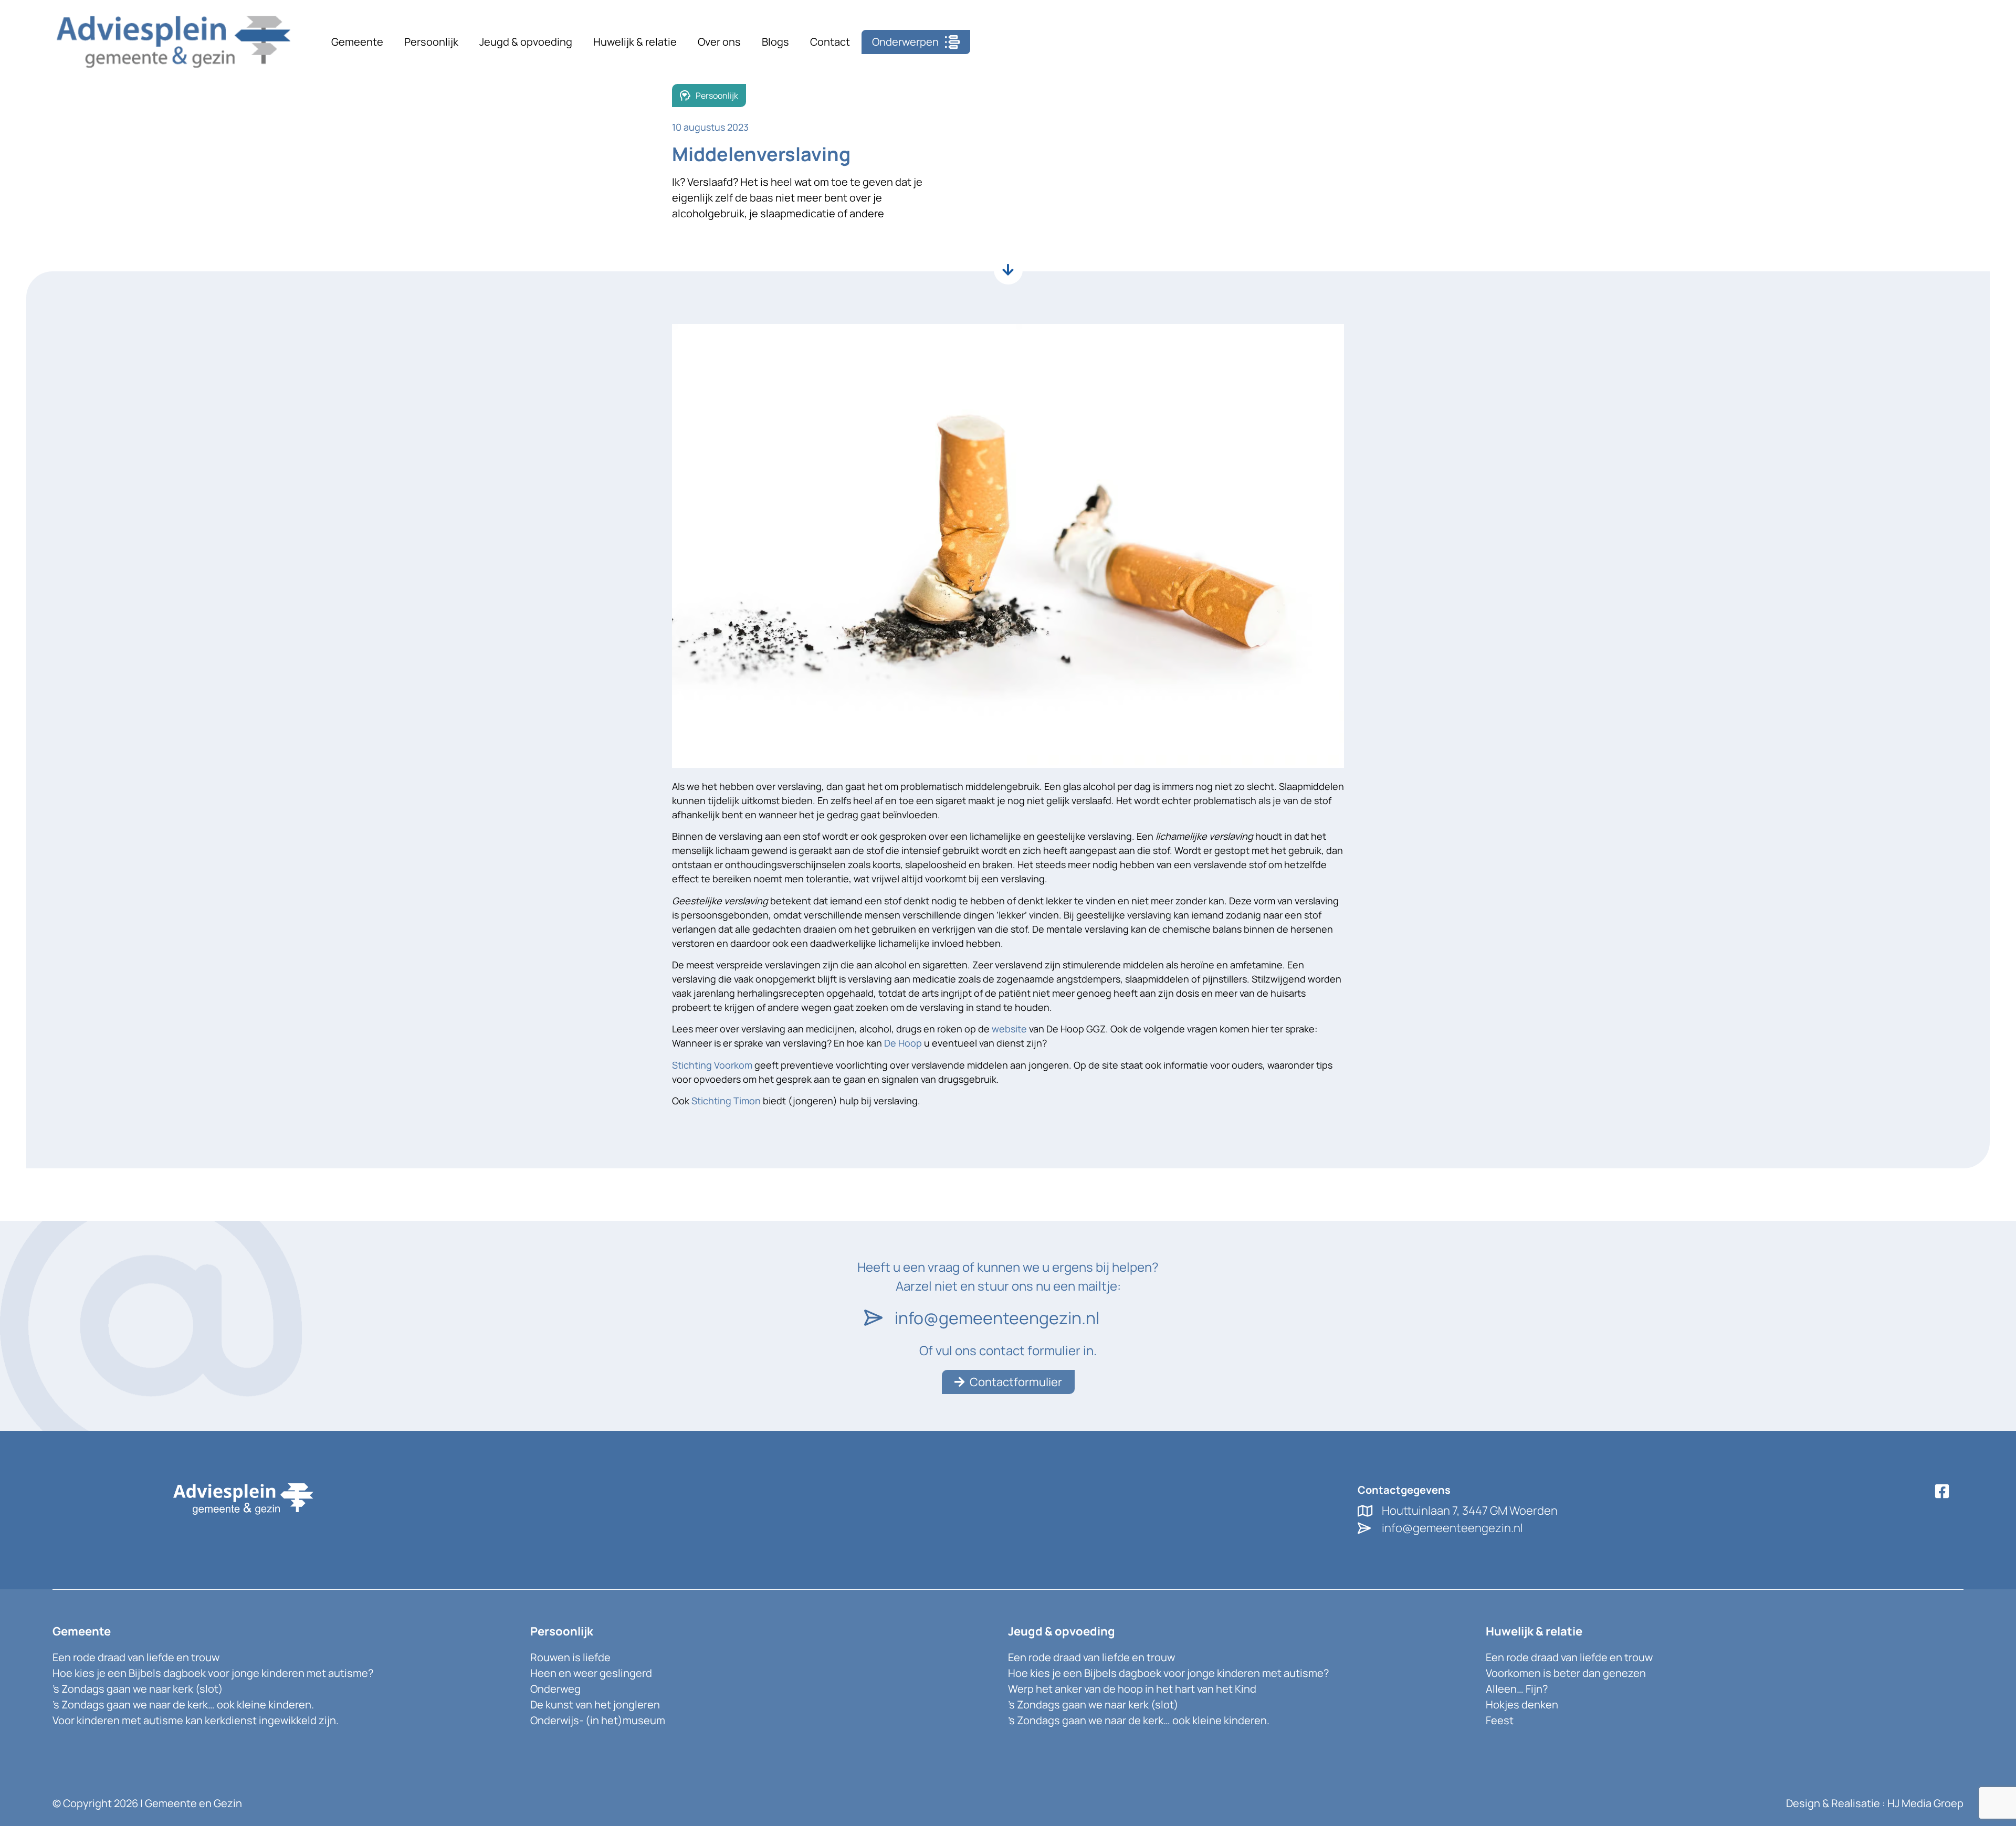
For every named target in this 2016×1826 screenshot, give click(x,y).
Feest (1500, 1720)
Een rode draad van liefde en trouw (136, 1657)
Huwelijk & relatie (635, 42)
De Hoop (903, 1043)
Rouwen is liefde (570, 1657)
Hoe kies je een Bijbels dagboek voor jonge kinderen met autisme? (213, 1673)
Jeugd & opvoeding (526, 42)
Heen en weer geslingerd (591, 1673)
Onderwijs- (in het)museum (598, 1720)
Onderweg (555, 1689)
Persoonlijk (431, 42)
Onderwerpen (905, 42)
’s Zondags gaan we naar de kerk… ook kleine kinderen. (183, 1704)
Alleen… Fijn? (1517, 1689)
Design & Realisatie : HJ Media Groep (1875, 1803)
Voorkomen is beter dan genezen (1566, 1673)
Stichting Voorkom (712, 1065)
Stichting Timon (726, 1101)
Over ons (719, 42)
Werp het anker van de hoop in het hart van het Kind (1132, 1689)
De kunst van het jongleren (595, 1704)
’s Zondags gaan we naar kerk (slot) (138, 1689)
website (1009, 1029)
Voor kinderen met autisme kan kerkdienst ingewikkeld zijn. (196, 1720)
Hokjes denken (1522, 1704)
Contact (830, 42)
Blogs (775, 42)
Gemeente (357, 42)
